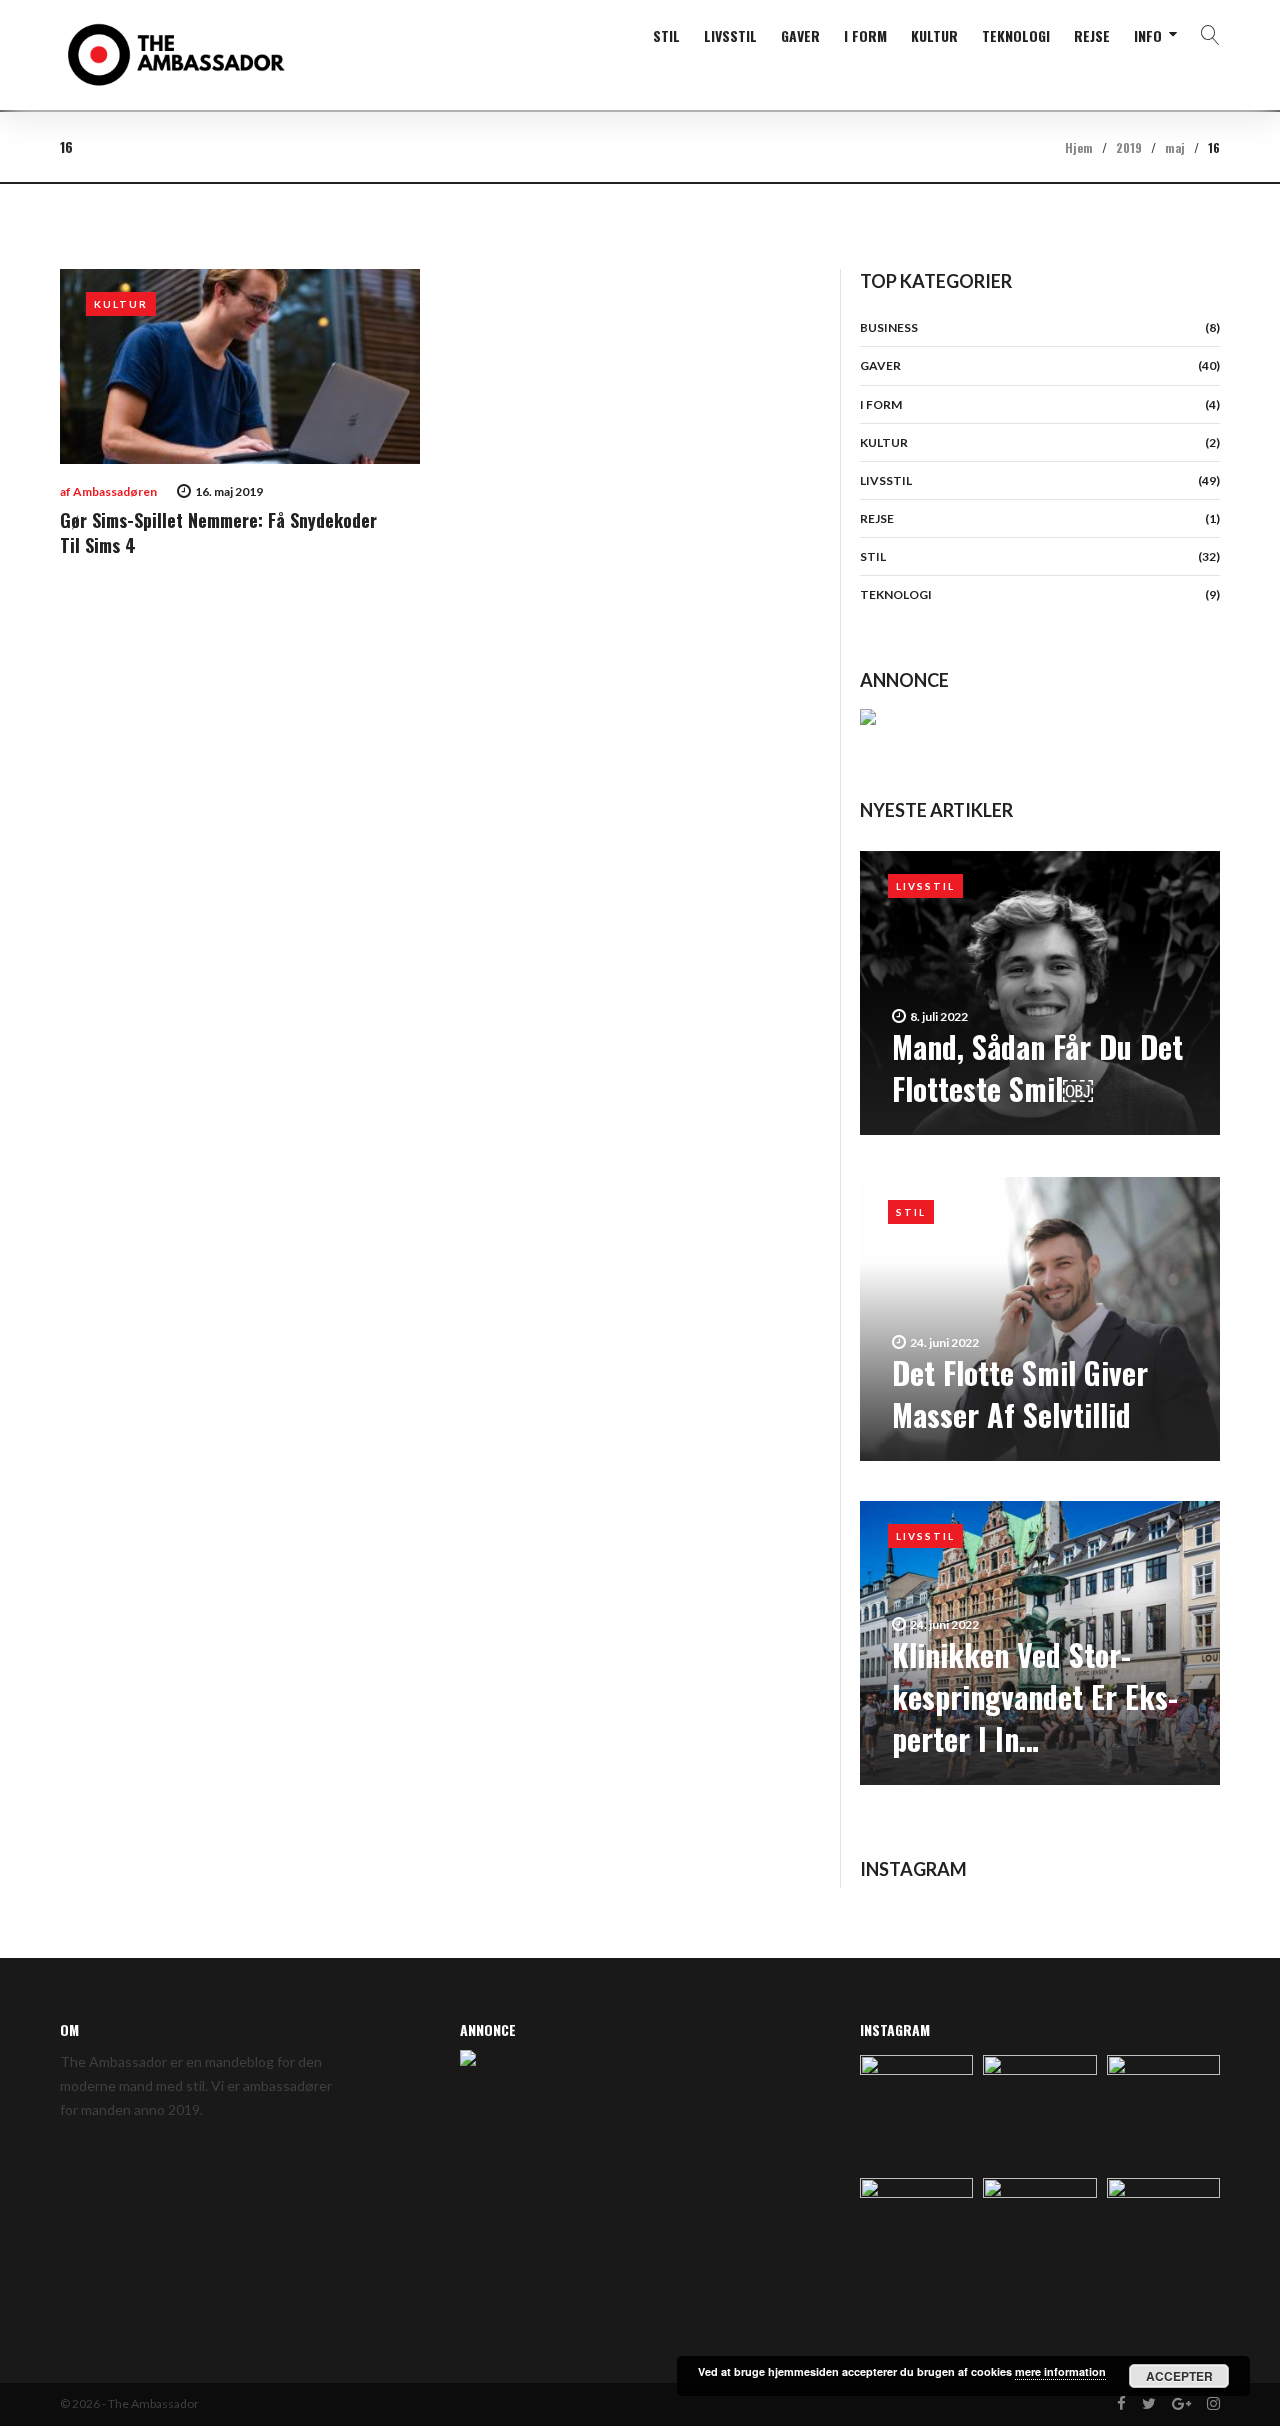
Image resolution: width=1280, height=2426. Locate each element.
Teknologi (1016, 35)
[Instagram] (1213, 2404)
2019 (1129, 147)
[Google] (1181, 2404)
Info (1148, 35)
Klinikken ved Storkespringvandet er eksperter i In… (1035, 1696)
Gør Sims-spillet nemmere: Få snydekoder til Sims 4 (218, 532)
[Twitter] (1149, 2404)
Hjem (1079, 147)
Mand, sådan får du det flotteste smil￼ (1037, 1067)
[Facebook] (1121, 2404)
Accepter (1179, 2376)
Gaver (800, 35)
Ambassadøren (115, 491)
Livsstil (730, 35)
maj (1175, 147)
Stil (666, 35)
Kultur (934, 35)
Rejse (1092, 35)
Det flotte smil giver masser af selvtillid (1020, 1393)
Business (889, 327)
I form (865, 35)
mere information (1060, 2371)
